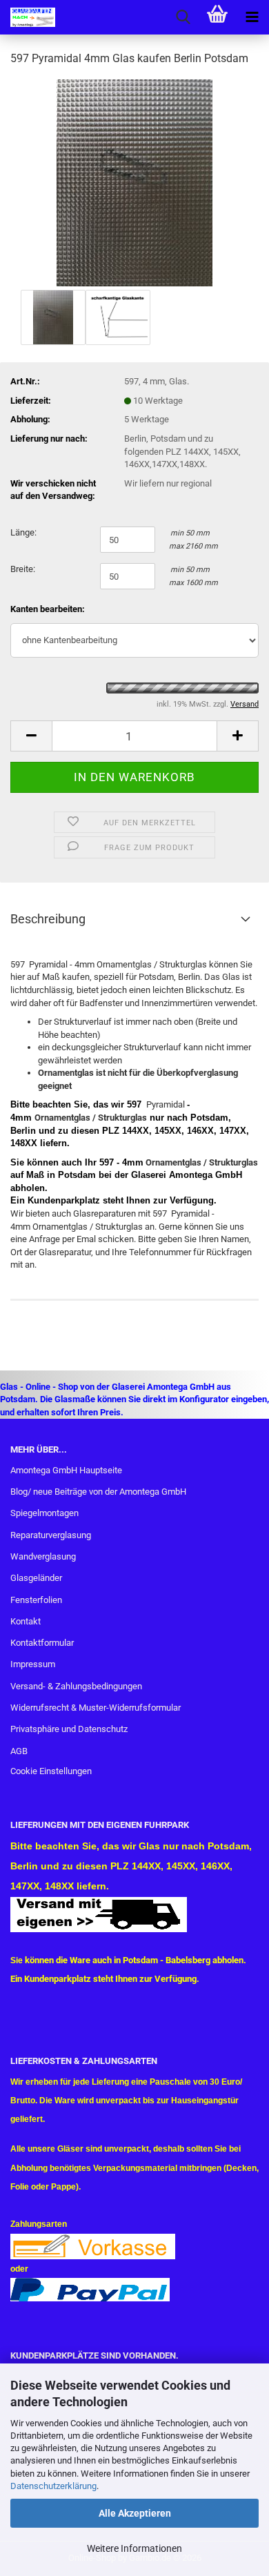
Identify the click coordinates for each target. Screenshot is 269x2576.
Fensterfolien (36, 1600)
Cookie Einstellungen (51, 1771)
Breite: (23, 569)
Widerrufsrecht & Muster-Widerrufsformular (96, 1708)
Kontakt (26, 1621)
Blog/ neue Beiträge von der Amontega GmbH (98, 1492)
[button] (31, 736)
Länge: (23, 532)
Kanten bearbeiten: (48, 609)
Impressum (33, 1664)
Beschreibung (48, 919)
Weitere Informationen (134, 2548)
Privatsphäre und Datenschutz (69, 1729)
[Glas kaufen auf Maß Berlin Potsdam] (28, 17)
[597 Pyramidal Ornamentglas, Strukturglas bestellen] (134, 182)
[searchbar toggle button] (183, 17)
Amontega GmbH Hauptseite (66, 1470)
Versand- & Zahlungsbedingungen (76, 1686)
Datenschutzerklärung (53, 2486)
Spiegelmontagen (44, 1513)
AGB (19, 1751)
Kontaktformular (42, 1643)
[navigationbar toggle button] (252, 17)
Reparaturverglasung (51, 1535)
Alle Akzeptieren (135, 2513)
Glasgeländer (36, 1578)
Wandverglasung (43, 1556)
